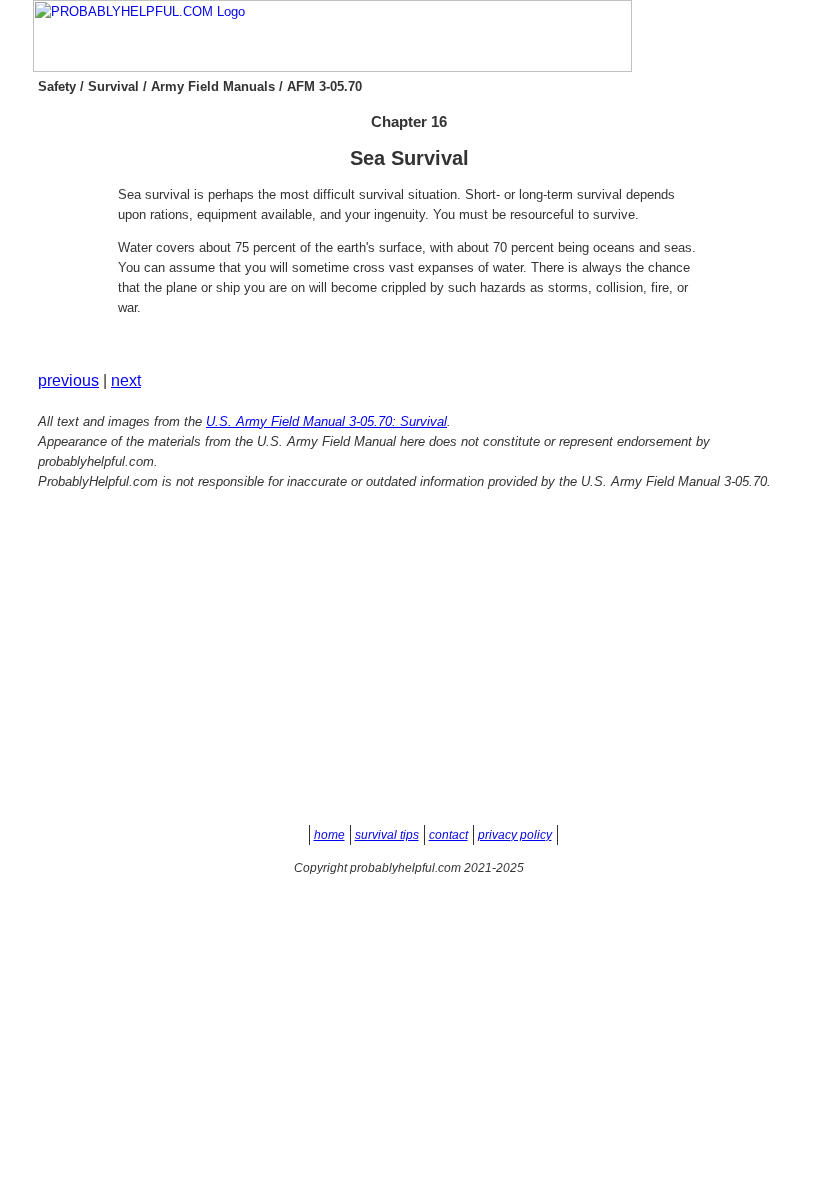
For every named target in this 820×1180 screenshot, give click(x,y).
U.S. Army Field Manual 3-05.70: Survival (326, 421)
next (126, 380)
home (329, 835)
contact (448, 835)
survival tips (387, 835)
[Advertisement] (409, 642)
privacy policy (515, 835)
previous (68, 380)
